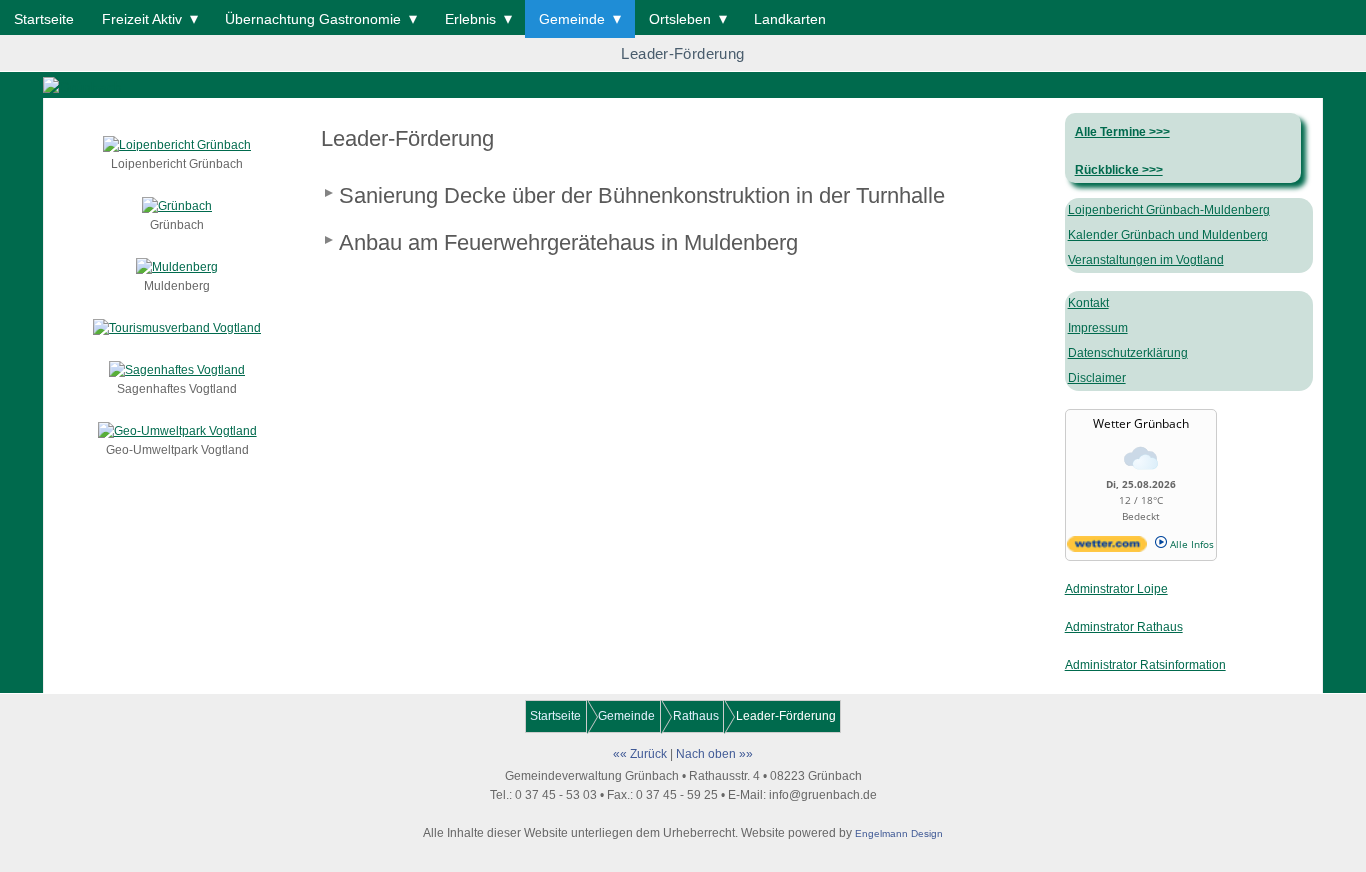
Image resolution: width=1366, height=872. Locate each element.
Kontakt (1088, 303)
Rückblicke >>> (1119, 170)
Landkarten (790, 19)
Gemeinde (572, 19)
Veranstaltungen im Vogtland (1146, 260)
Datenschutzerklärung (1128, 353)
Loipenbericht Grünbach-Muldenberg (1169, 210)
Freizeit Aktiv (142, 19)
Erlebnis (470, 19)
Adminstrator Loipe (1116, 589)
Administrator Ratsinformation (1145, 665)
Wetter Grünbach (1141, 423)
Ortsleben (680, 19)
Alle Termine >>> (1122, 132)
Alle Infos (1190, 544)
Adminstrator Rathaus (1124, 627)
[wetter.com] (1107, 548)
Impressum (1098, 328)
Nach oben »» (714, 754)
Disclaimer (1097, 378)
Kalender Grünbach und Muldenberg (1168, 235)
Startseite (44, 19)
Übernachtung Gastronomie (313, 19)
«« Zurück (640, 754)
